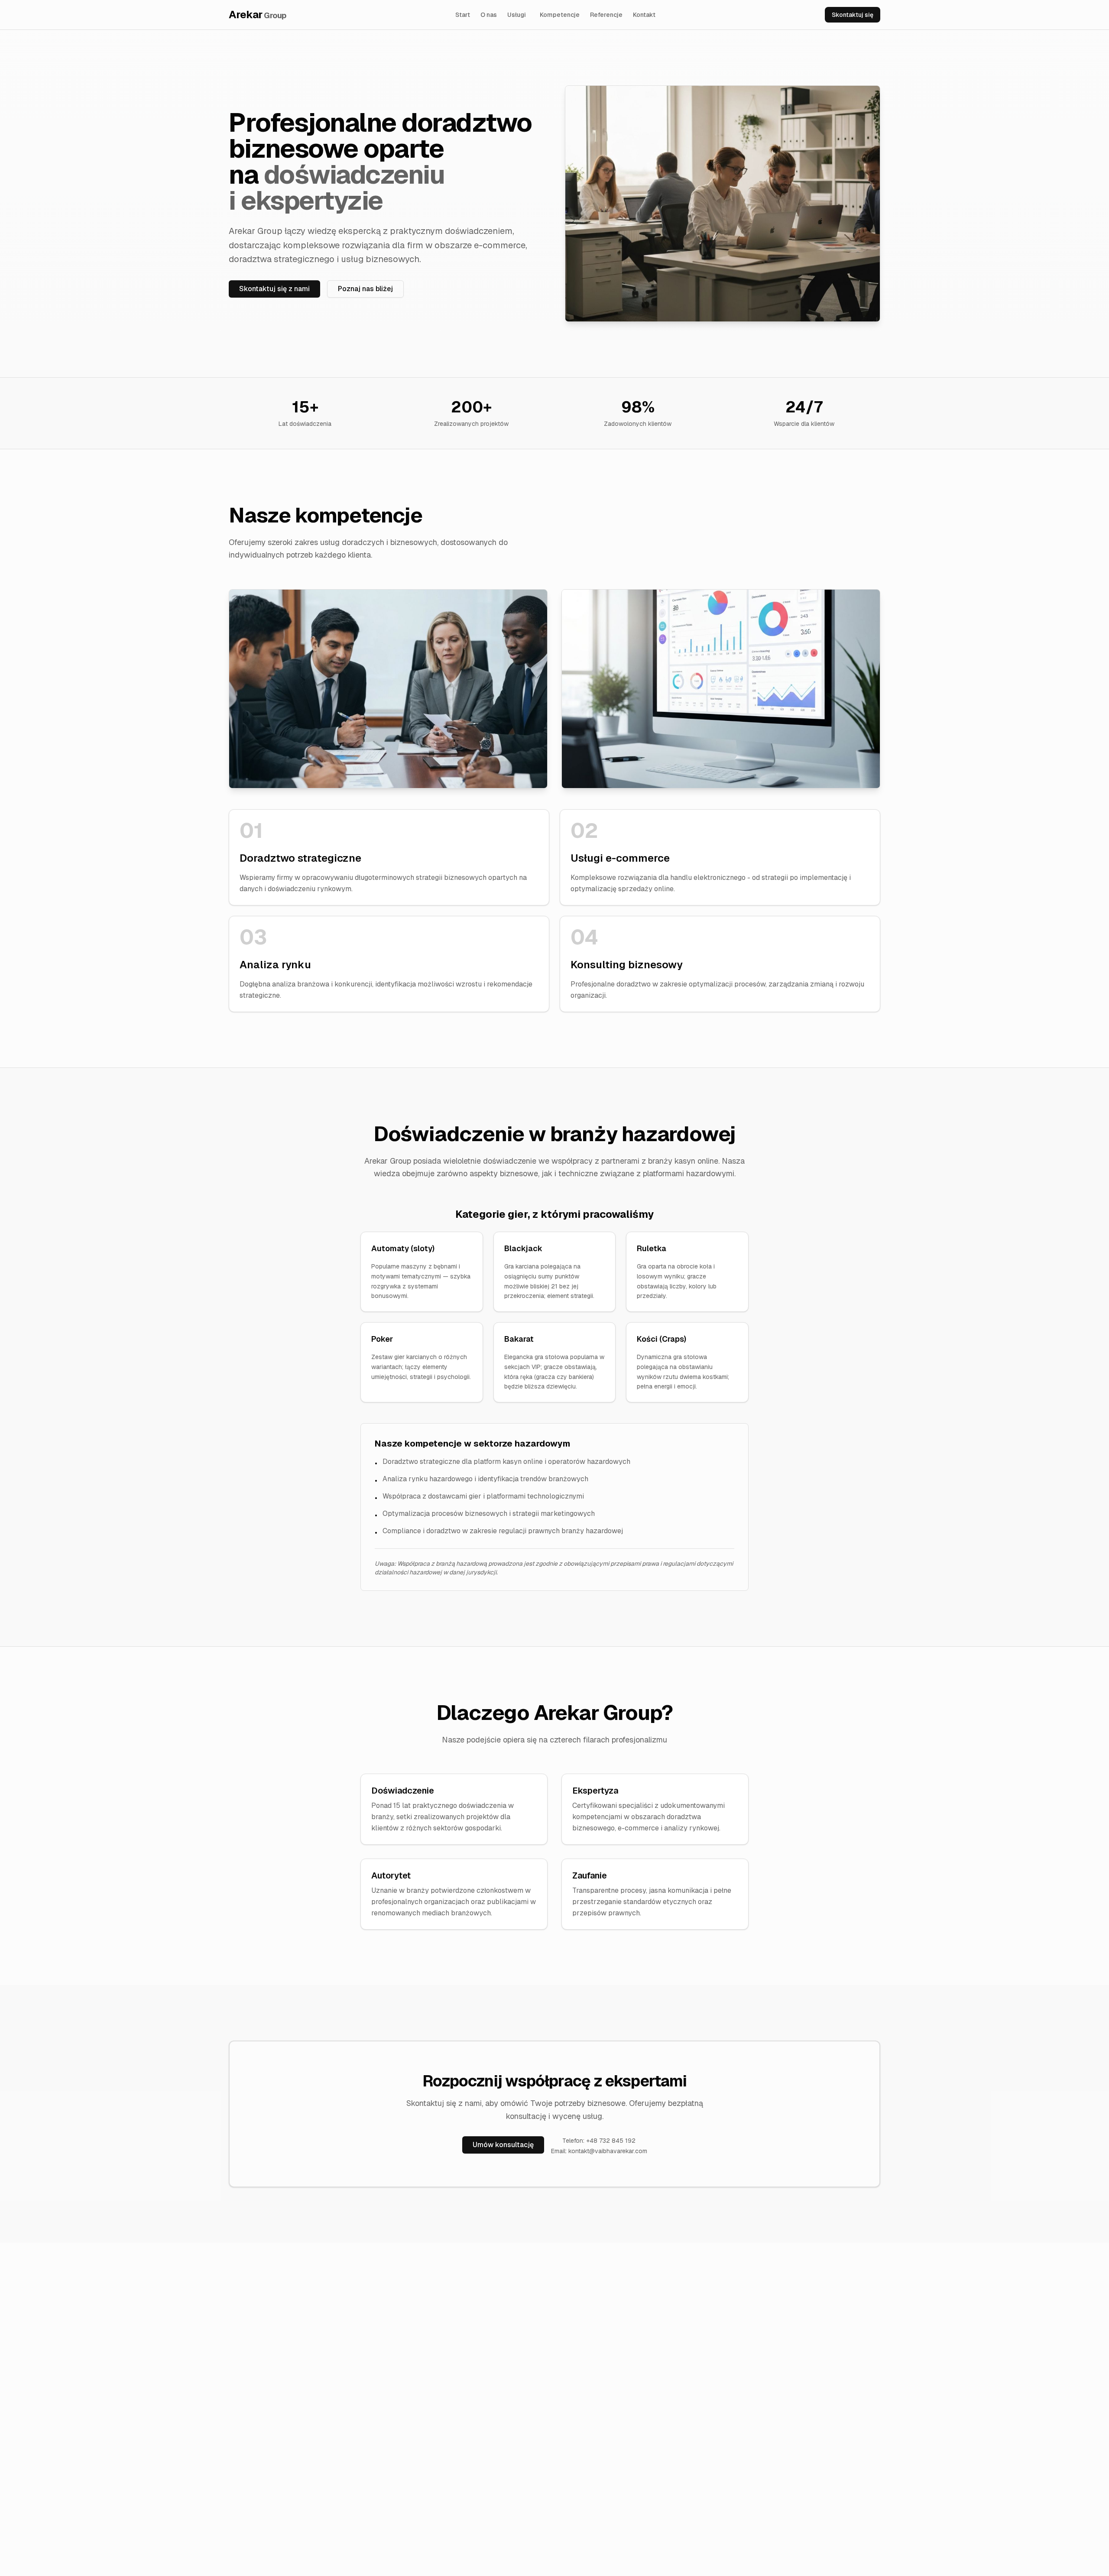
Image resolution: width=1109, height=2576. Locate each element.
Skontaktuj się (853, 15)
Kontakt (644, 15)
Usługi (517, 15)
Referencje (606, 15)
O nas (489, 15)
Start (463, 15)
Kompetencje (560, 15)
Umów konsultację (503, 2145)
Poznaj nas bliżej (365, 289)
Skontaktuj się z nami (274, 289)
